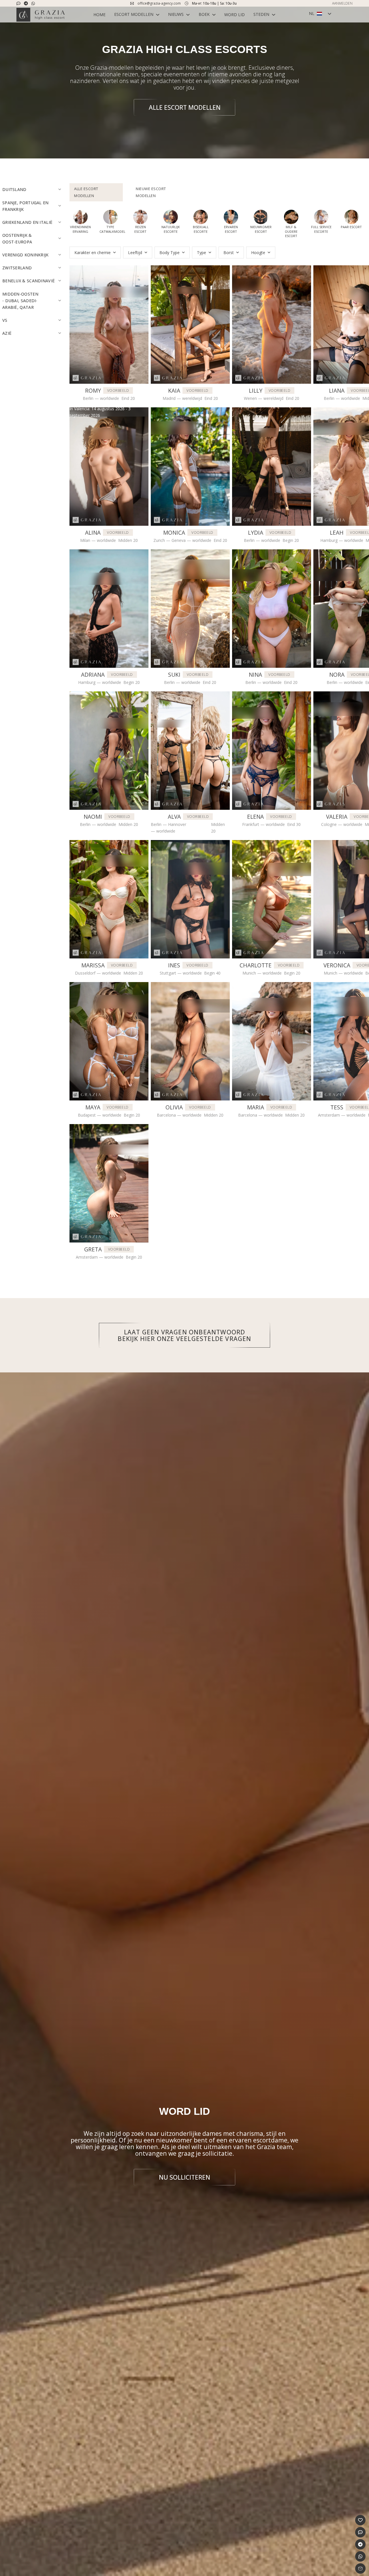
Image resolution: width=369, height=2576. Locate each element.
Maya (93, 1107)
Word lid (235, 15)
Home (99, 15)
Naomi (93, 817)
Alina (93, 533)
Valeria (337, 817)
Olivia (174, 1107)
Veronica (337, 965)
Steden (261, 14)
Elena (255, 817)
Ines (174, 965)
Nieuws (176, 14)
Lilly (256, 390)
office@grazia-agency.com (159, 3)
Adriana (93, 675)
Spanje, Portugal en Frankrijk (26, 206)
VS (5, 320)
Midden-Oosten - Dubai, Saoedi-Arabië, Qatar (20, 301)
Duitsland (14, 189)
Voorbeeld (118, 390)
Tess (337, 1107)
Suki (174, 675)
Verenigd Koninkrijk (26, 255)
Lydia (256, 533)
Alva (174, 817)
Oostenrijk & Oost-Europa (17, 239)
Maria (256, 1107)
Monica (174, 533)
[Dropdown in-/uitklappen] (158, 15)
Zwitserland (17, 268)
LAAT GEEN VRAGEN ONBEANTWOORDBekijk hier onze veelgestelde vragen (184, 1335)
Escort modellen (134, 14)
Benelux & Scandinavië (29, 281)
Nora (337, 675)
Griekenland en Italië (27, 222)
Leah (337, 533)
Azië (7, 333)
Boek (204, 14)
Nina (255, 675)
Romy (93, 390)
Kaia (174, 390)
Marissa (93, 965)
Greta (93, 1249)
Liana (337, 390)
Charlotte (256, 965)
